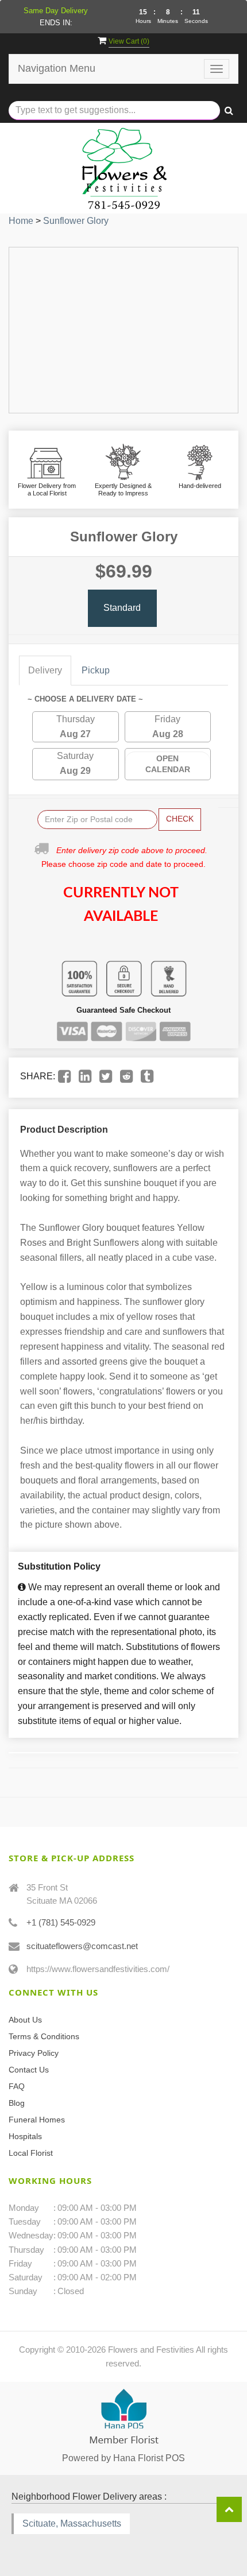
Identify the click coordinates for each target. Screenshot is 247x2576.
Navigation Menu (57, 68)
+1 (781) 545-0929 (61, 1922)
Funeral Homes (37, 2120)
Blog (17, 2103)
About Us (25, 2020)
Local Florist (31, 2153)
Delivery (45, 670)
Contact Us (29, 2070)
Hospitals (25, 2136)
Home (21, 221)
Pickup (96, 670)
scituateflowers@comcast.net (82, 1946)
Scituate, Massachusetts (72, 2523)
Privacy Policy (34, 2053)
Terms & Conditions (44, 2036)
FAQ (17, 2086)
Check (180, 819)
